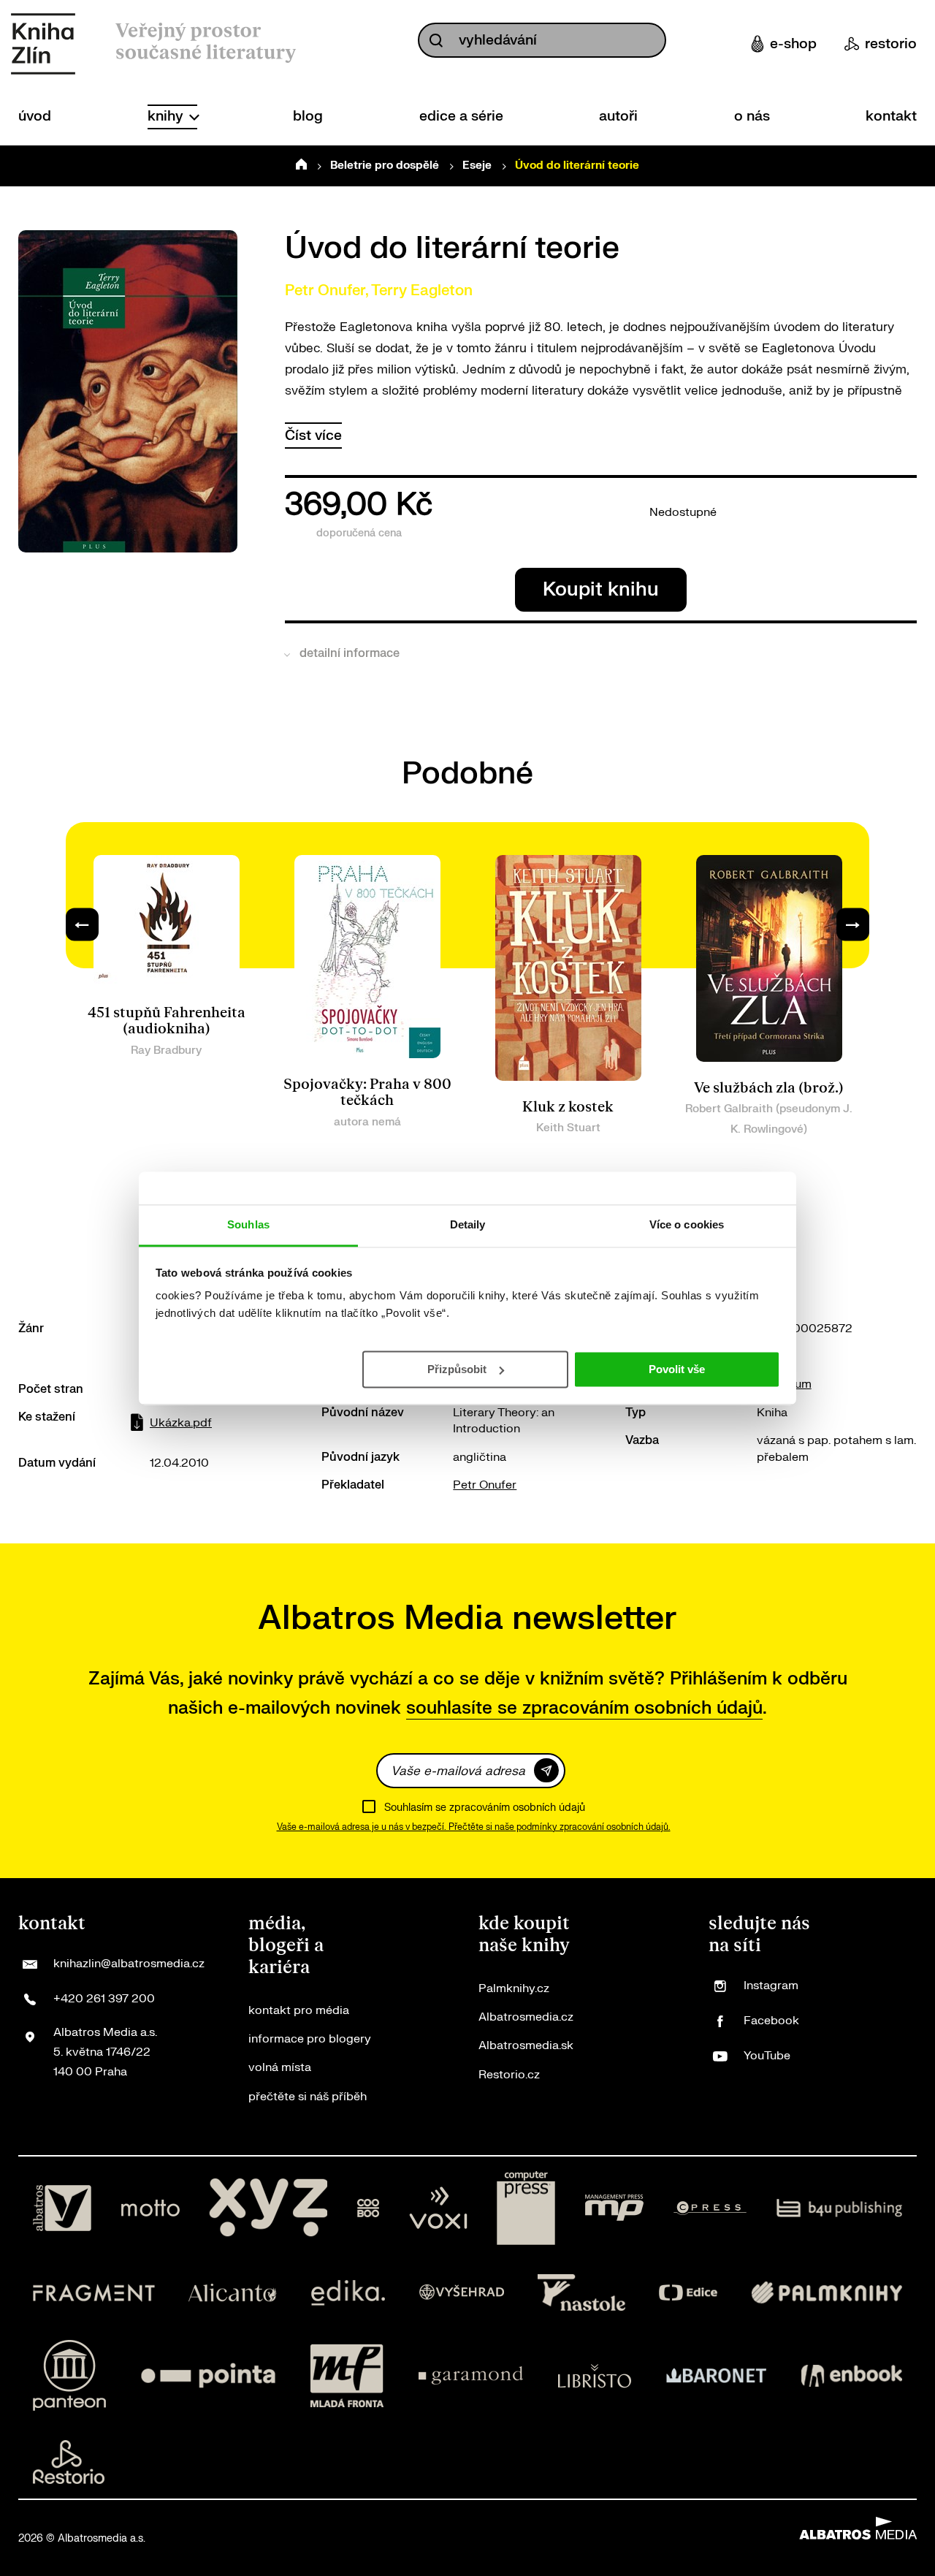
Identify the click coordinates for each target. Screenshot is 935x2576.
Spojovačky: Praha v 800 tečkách (367, 1093)
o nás (752, 116)
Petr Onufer (325, 290)
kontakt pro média (299, 2010)
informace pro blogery (310, 2039)
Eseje (477, 166)
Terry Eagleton (422, 290)
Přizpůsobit (457, 1368)
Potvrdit (546, 1770)
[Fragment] (94, 2292)
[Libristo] (595, 2375)
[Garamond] (471, 2375)
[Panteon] (69, 2375)
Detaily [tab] (468, 1224)
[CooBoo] (369, 2208)
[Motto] (150, 2208)
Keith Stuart (568, 1128)
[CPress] (710, 2208)
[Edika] (348, 2292)
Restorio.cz (509, 2075)
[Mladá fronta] (347, 2375)
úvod (35, 116)
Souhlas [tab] (248, 1224)
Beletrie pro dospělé (385, 166)
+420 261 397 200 (104, 1999)
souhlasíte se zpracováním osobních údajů (584, 1708)
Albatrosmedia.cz (526, 2017)
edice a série (461, 116)
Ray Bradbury (166, 1050)
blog (308, 116)
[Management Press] (614, 2208)
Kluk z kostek (568, 1107)
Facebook (771, 2021)
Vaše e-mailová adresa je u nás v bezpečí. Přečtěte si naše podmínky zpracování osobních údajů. (474, 1827)
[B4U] (840, 2208)
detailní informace (350, 653)
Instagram (771, 1986)
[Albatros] (62, 2208)
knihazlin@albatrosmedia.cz (129, 1964)
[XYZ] (268, 2208)
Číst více (313, 436)
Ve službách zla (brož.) (769, 1088)
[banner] (43, 44)
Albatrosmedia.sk (526, 2045)
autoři (618, 116)
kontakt (891, 116)
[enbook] (852, 2375)
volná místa (280, 2067)
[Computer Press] (526, 2208)
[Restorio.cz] (69, 2462)
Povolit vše (677, 1368)
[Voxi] (438, 2208)
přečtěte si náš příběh (308, 2097)
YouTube (767, 2056)
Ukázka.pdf (181, 1423)
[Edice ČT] (688, 2292)
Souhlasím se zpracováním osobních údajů (485, 1808)
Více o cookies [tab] (687, 1224)
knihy (167, 116)
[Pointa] (208, 2375)
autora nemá (367, 1122)
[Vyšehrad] (462, 2292)
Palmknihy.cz (514, 1988)
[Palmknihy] (827, 2292)
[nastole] (581, 2292)
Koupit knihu (601, 589)
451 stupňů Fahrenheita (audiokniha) (167, 1021)
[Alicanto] (233, 2292)
